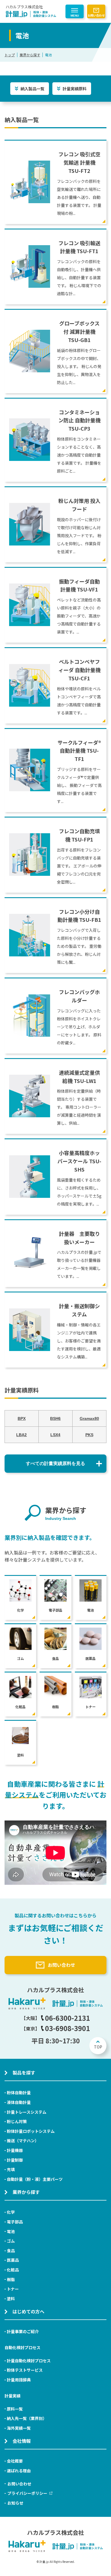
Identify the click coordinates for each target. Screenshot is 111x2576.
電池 (11, 2231)
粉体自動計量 (19, 2093)
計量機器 (15, 2150)
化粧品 (13, 2270)
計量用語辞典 (19, 2380)
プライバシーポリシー (27, 2493)
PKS (89, 1435)
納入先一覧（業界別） (27, 2418)
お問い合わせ (96, 15)
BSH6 (55, 1418)
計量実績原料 (75, 89)
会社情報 (22, 2441)
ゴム (11, 2241)
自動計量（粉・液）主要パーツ (35, 2179)
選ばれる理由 (19, 2471)
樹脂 (11, 2279)
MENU (75, 16)
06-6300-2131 (67, 2018)
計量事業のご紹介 (23, 2331)
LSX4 (55, 1435)
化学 (11, 2212)
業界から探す (30, 55)
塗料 (11, 2299)
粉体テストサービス (25, 2370)
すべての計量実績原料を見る (55, 1463)
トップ (10, 55)
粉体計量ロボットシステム (31, 2131)
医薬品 (13, 2260)
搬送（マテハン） (23, 2141)
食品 (11, 2251)
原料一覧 (15, 2409)
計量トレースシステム (27, 2112)
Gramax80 (89, 1418)
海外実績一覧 (19, 2428)
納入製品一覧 (32, 89)
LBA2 (21, 1435)
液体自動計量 (19, 2102)
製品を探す (24, 2073)
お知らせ (15, 2503)
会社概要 (15, 2461)
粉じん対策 (17, 2121)
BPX (22, 1418)
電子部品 (15, 2222)
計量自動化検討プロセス (29, 2361)
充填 (11, 2169)
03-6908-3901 (67, 2028)
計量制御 (15, 2160)
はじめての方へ (28, 2311)
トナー (13, 2289)
